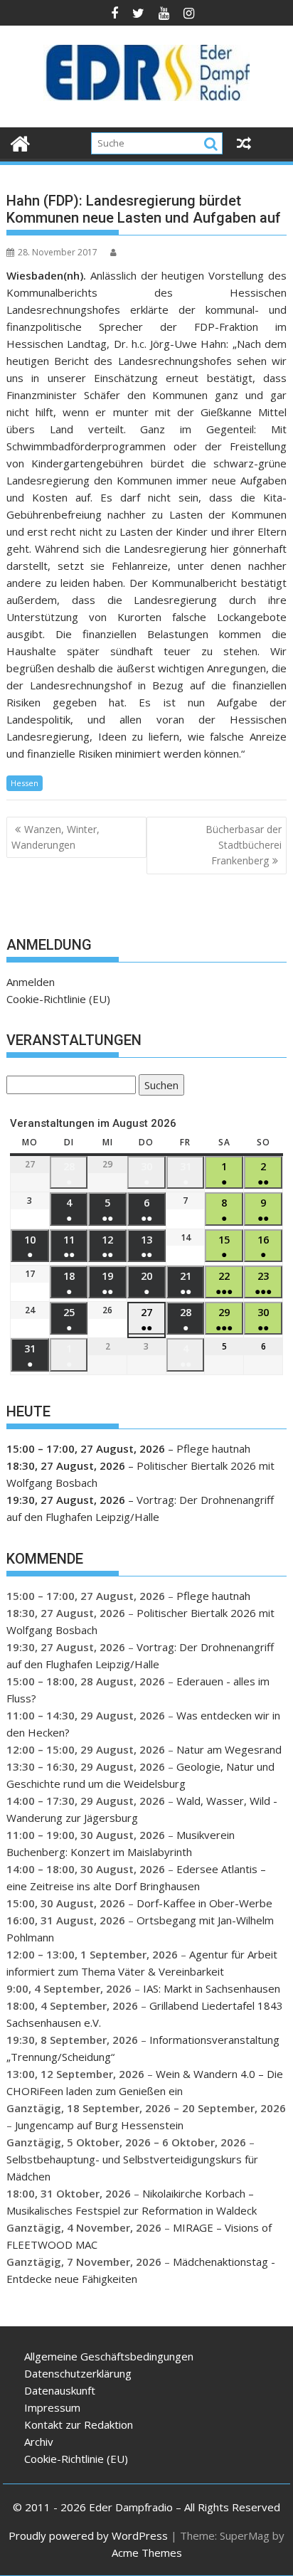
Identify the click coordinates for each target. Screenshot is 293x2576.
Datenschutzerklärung (78, 2373)
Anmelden (31, 982)
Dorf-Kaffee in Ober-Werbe (204, 1903)
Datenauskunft (60, 2390)
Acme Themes (147, 2553)
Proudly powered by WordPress (88, 2535)
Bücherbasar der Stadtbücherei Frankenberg (244, 845)
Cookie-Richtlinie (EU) (58, 999)
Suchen (159, 1087)
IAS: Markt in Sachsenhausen (212, 1988)
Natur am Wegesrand (229, 1749)
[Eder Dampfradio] (20, 142)
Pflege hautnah (213, 1448)
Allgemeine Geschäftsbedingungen (109, 2356)
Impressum (52, 2407)
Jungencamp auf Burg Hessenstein (99, 2125)
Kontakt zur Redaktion (79, 2424)
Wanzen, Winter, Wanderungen (55, 837)
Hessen (25, 783)
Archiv (39, 2442)
